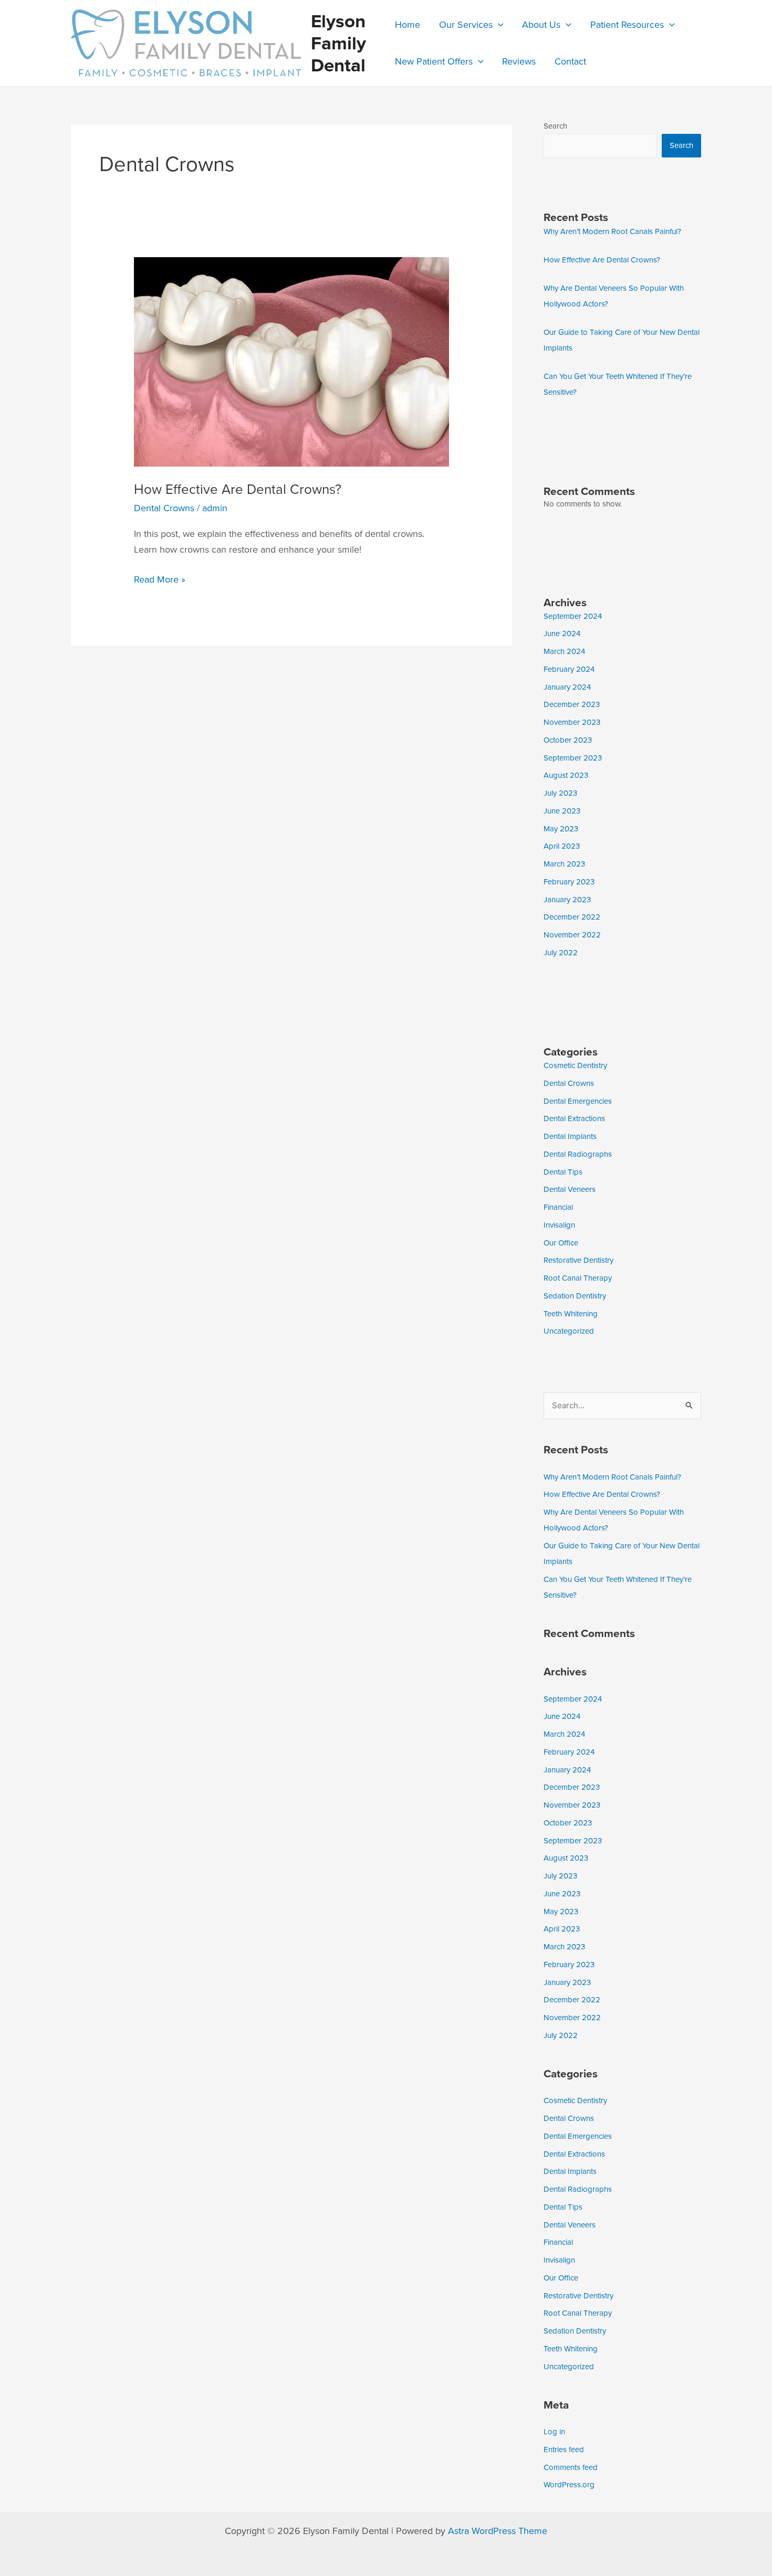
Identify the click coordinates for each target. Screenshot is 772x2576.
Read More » (160, 579)
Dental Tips (563, 1172)
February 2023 (569, 882)
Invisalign (559, 1225)
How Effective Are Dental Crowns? (238, 489)
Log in (554, 2432)
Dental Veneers (570, 1189)
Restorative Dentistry (578, 1260)
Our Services (466, 25)
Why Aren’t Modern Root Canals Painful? (612, 231)
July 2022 (561, 953)
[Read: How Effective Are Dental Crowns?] (291, 361)
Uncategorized (569, 1331)
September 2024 (573, 616)
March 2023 (564, 864)
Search (555, 126)
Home (408, 25)
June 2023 (562, 811)
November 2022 (572, 935)
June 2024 (562, 634)
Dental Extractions (574, 1118)
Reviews (519, 61)
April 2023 (562, 846)
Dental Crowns (164, 508)
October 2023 (568, 740)
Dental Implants (570, 1136)
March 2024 (564, 651)
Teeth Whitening (571, 1314)
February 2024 (569, 669)
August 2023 (566, 775)
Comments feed (571, 2467)
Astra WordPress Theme (498, 2531)
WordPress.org (569, 2485)
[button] (498, 25)
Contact (570, 61)
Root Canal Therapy (578, 1278)
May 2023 (561, 829)
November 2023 (572, 722)
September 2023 (573, 758)
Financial (558, 1207)
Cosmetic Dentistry (575, 1065)
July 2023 (560, 793)
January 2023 (567, 900)
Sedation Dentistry (575, 1296)
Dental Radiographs (578, 1154)
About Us (541, 25)
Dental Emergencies (578, 1101)
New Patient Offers (434, 61)
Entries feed (564, 2450)
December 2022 (572, 917)
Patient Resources (627, 25)
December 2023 (572, 704)
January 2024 (567, 687)
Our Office (561, 1243)
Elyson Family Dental (338, 43)
